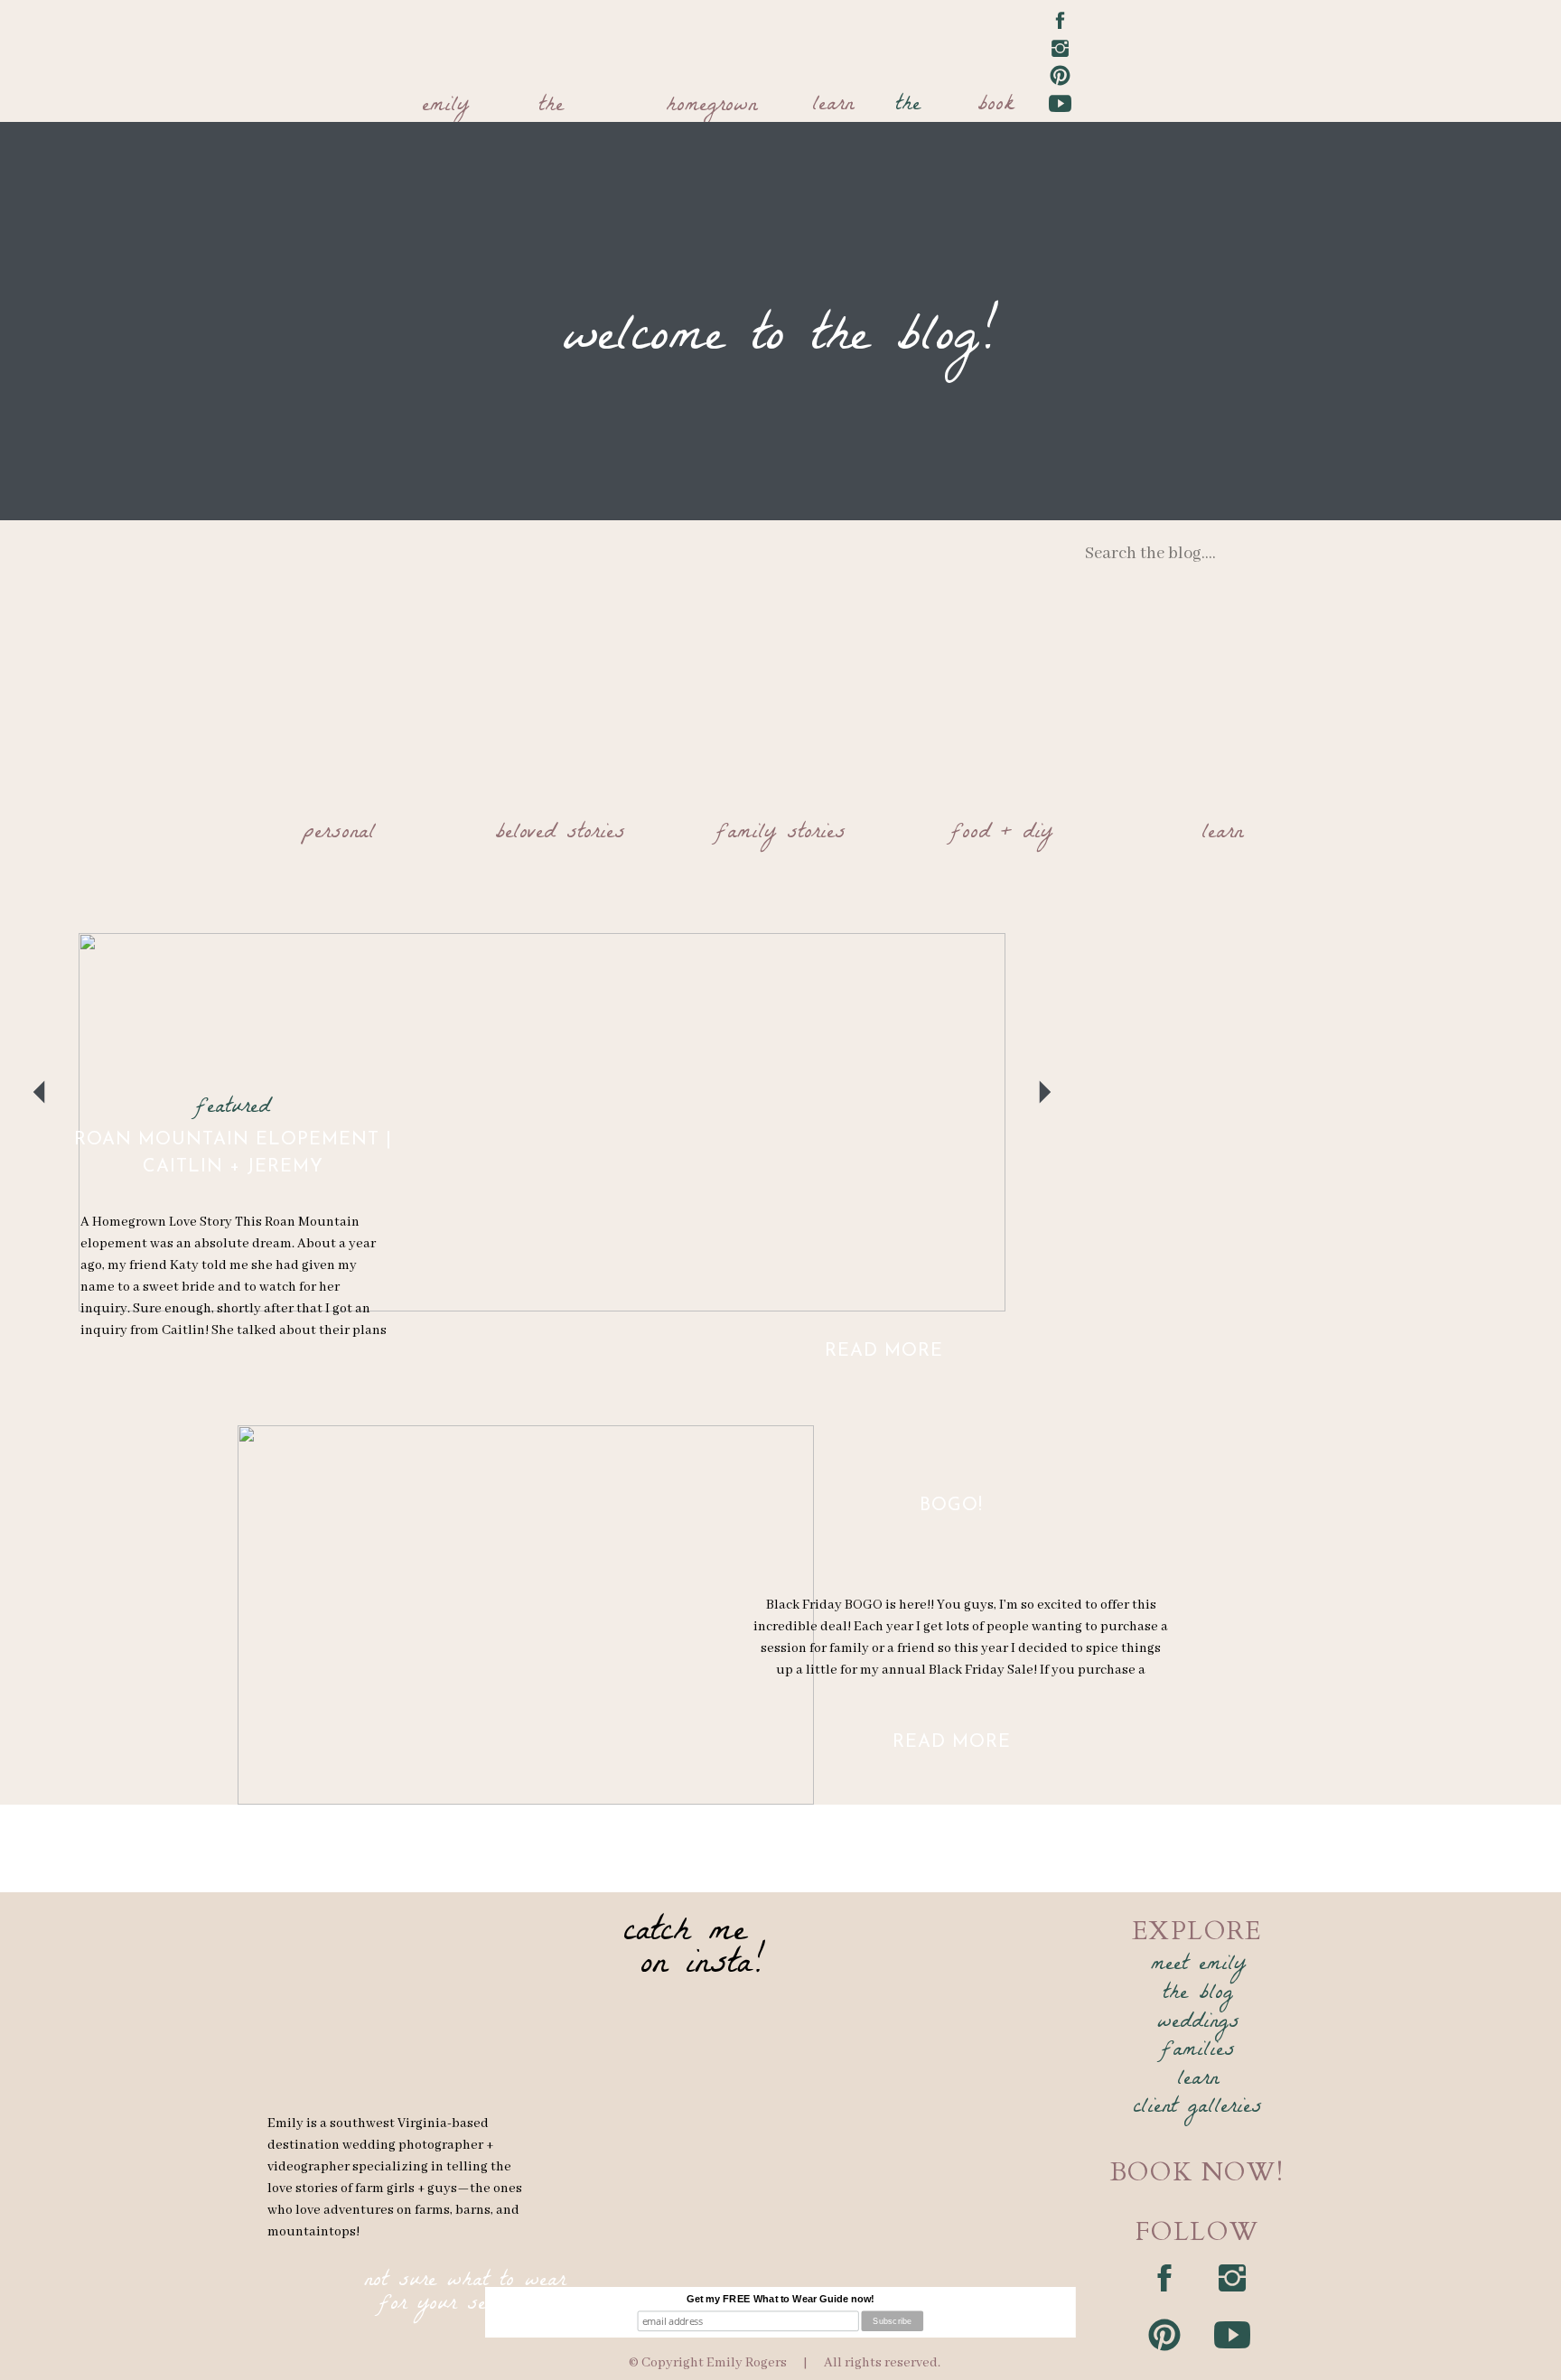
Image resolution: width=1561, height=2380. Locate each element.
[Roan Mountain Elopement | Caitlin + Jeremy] (542, 1122)
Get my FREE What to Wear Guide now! (780, 2299)
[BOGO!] (526, 1615)
